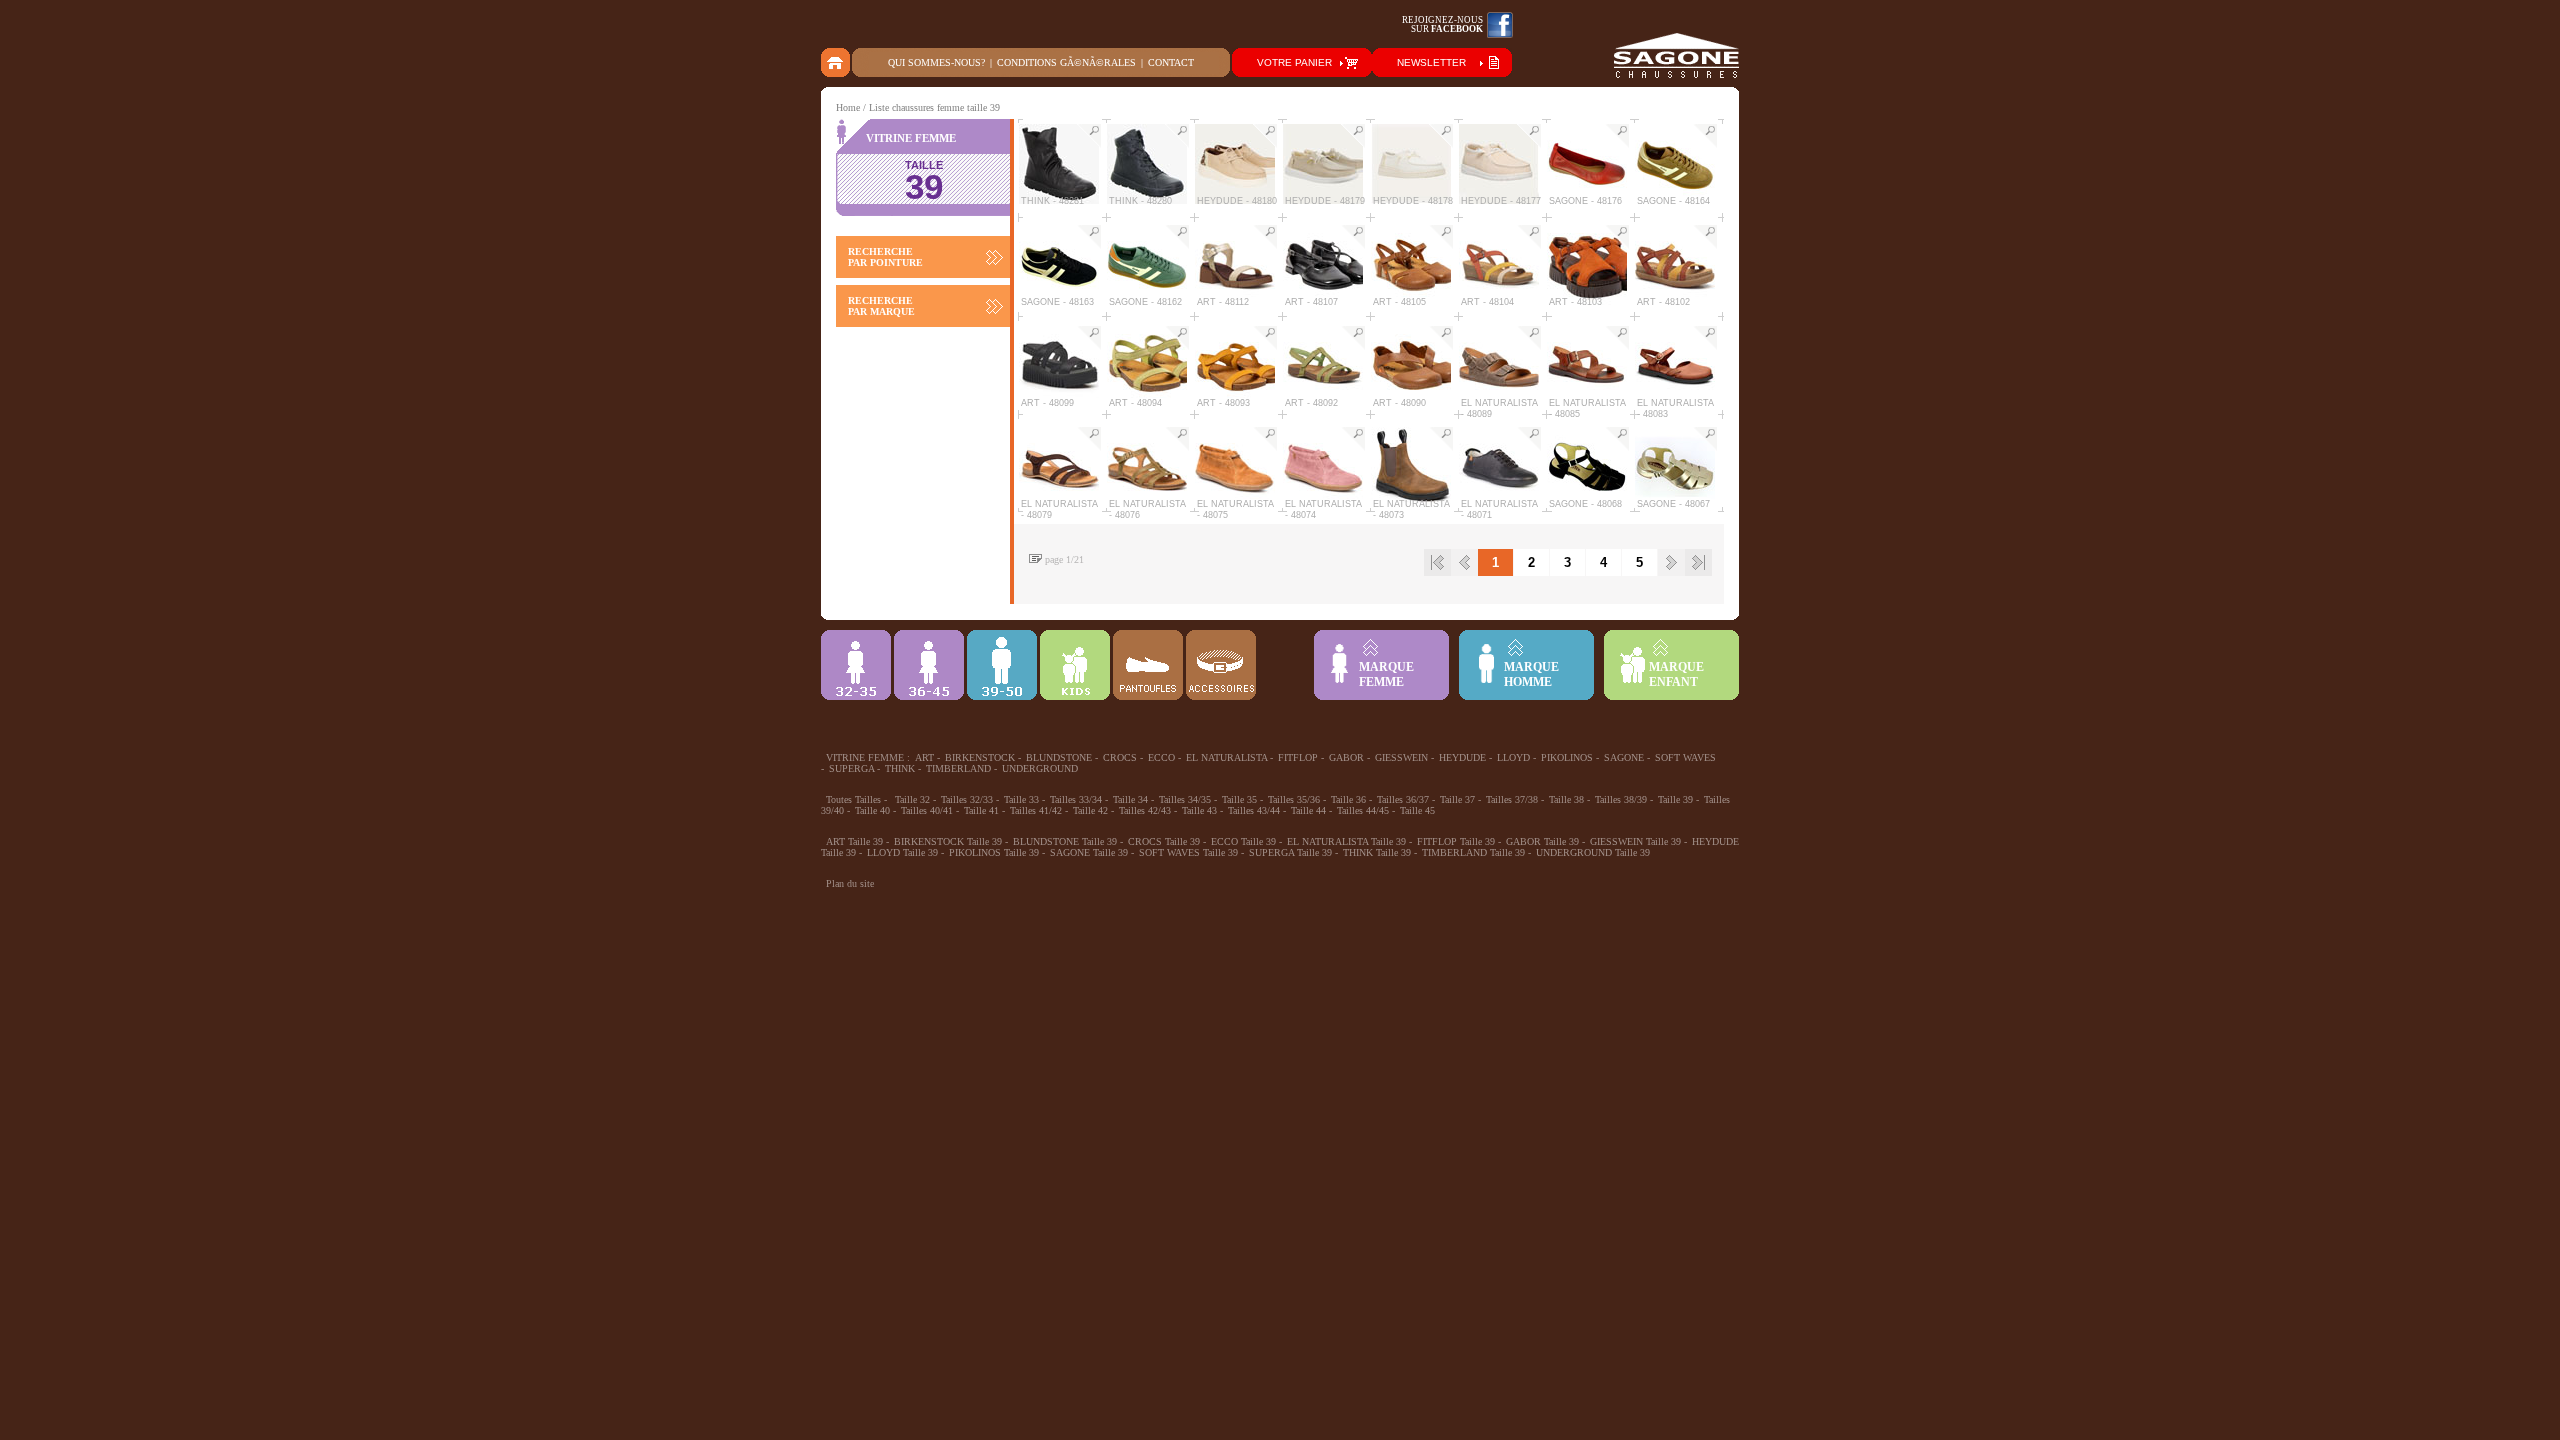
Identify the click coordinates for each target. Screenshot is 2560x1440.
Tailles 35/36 (1294, 799)
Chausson (1148, 665)
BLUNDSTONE (1059, 757)
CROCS (1120, 757)
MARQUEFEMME (1386, 674)
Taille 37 (1457, 799)
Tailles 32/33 (967, 799)
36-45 (929, 665)
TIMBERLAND (958, 768)
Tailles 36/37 (1403, 799)
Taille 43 (1199, 810)
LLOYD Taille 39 (902, 852)
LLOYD (1513, 757)
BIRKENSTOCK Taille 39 (948, 841)
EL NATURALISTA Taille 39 (1346, 841)
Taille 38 (1566, 799)
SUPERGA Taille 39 (1290, 852)
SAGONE (1624, 757)
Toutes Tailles (853, 799)
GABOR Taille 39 (1542, 841)
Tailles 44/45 (1363, 810)
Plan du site (850, 883)
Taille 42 (1090, 810)
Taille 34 (1130, 799)
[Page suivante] (1671, 562)
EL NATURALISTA (1226, 757)
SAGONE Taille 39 (1089, 852)
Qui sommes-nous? (936, 62)
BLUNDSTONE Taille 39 (1065, 841)
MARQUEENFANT (1676, 674)
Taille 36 (1348, 799)
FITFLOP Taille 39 (1456, 841)
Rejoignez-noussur (1442, 24)
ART (924, 757)
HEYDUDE (1462, 757)
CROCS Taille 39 (1164, 841)
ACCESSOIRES (1221, 665)
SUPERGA (851, 768)
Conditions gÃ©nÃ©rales (1066, 62)
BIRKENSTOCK (980, 757)
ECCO (1161, 757)
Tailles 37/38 (1512, 799)
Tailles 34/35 (1185, 799)
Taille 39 (1675, 799)
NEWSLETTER (1431, 62)
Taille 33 (1021, 799)
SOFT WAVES (1685, 757)
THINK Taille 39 (1377, 852)
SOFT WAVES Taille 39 (1188, 852)
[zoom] (1089, 136)
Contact (1171, 62)
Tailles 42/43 (1145, 810)
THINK (900, 768)
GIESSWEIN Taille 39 (1635, 841)
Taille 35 (1239, 799)
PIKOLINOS (1567, 757)
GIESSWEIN (1401, 757)
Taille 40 (872, 810)
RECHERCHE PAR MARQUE (881, 306)
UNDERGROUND (1040, 768)
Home (848, 107)
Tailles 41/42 (1036, 810)
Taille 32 (912, 799)
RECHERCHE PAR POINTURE (885, 257)
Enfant (1075, 665)
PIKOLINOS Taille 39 (994, 852)
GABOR (1346, 757)
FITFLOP (1298, 757)
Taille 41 (981, 810)
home (836, 62)
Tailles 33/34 (1076, 799)
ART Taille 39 (854, 841)
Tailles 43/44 (1254, 810)
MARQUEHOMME (1531, 674)
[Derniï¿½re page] (1698, 562)
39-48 (1002, 665)
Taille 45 (1417, 810)
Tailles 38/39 (1621, 799)
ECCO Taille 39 (1243, 841)
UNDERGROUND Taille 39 (1593, 852)
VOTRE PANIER (1294, 62)
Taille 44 (1308, 810)
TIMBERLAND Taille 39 (1473, 852)
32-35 (856, 665)
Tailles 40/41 (927, 810)
